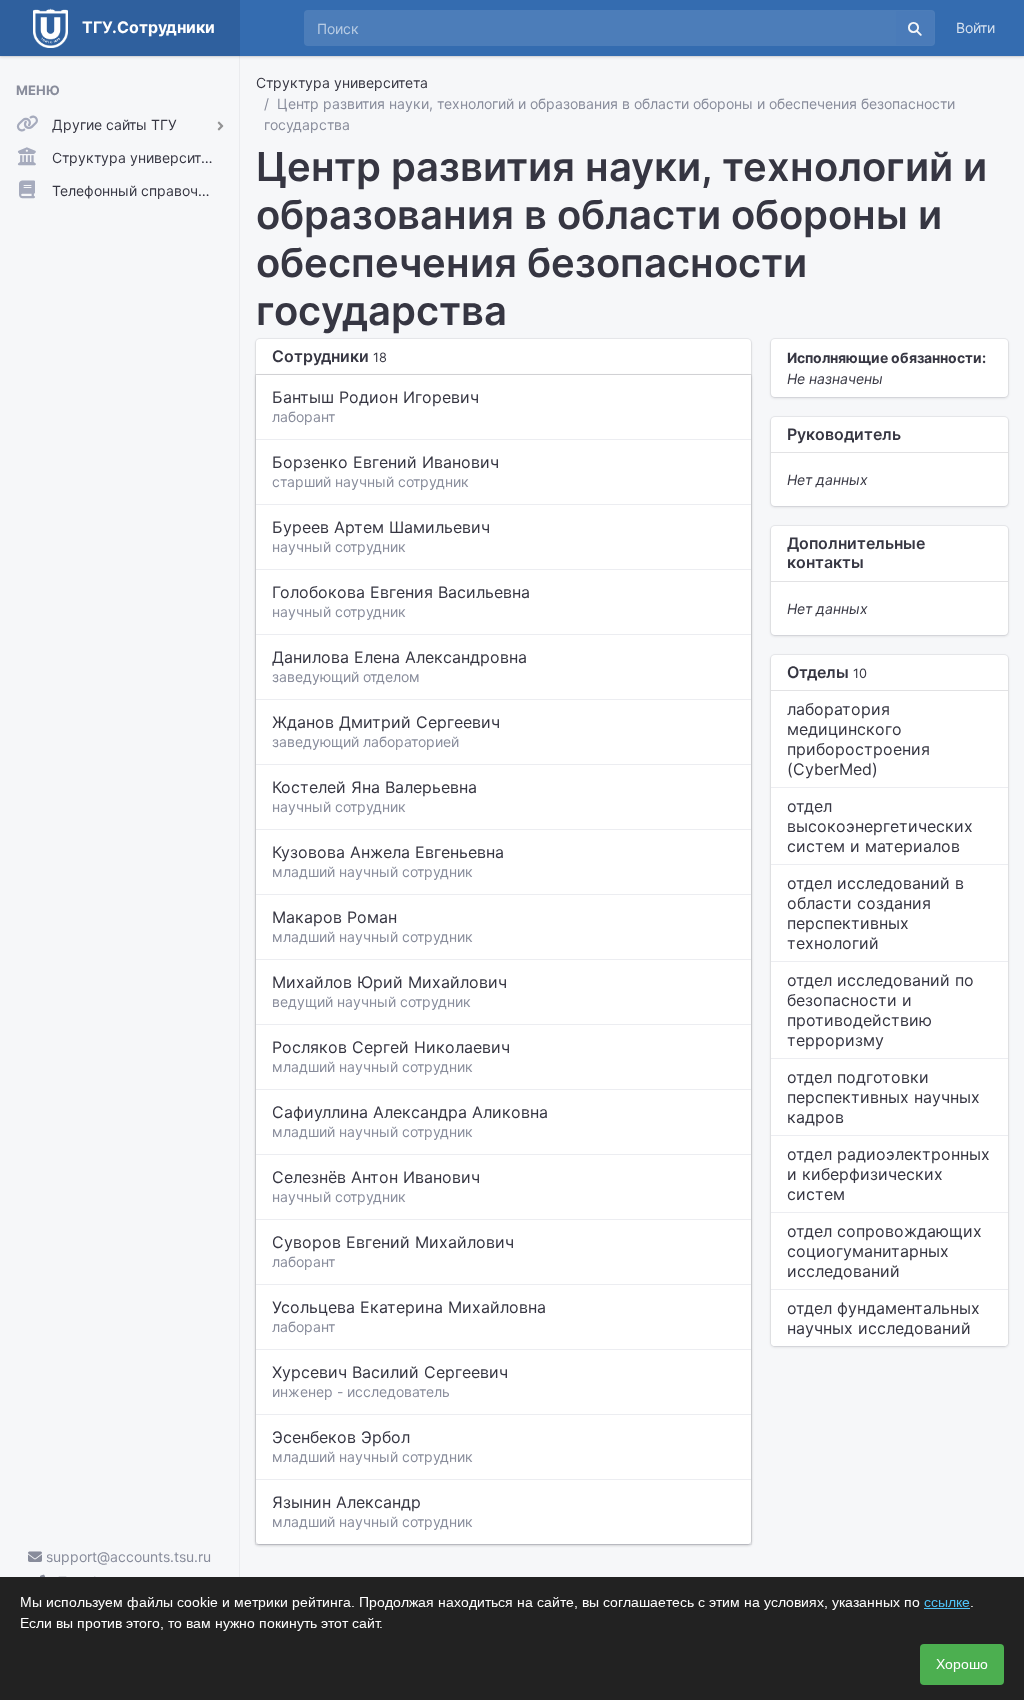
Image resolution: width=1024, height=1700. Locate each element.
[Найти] (915, 28)
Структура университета (342, 82)
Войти (975, 27)
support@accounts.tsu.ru (126, 1556)
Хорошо (962, 1664)
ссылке (947, 1602)
